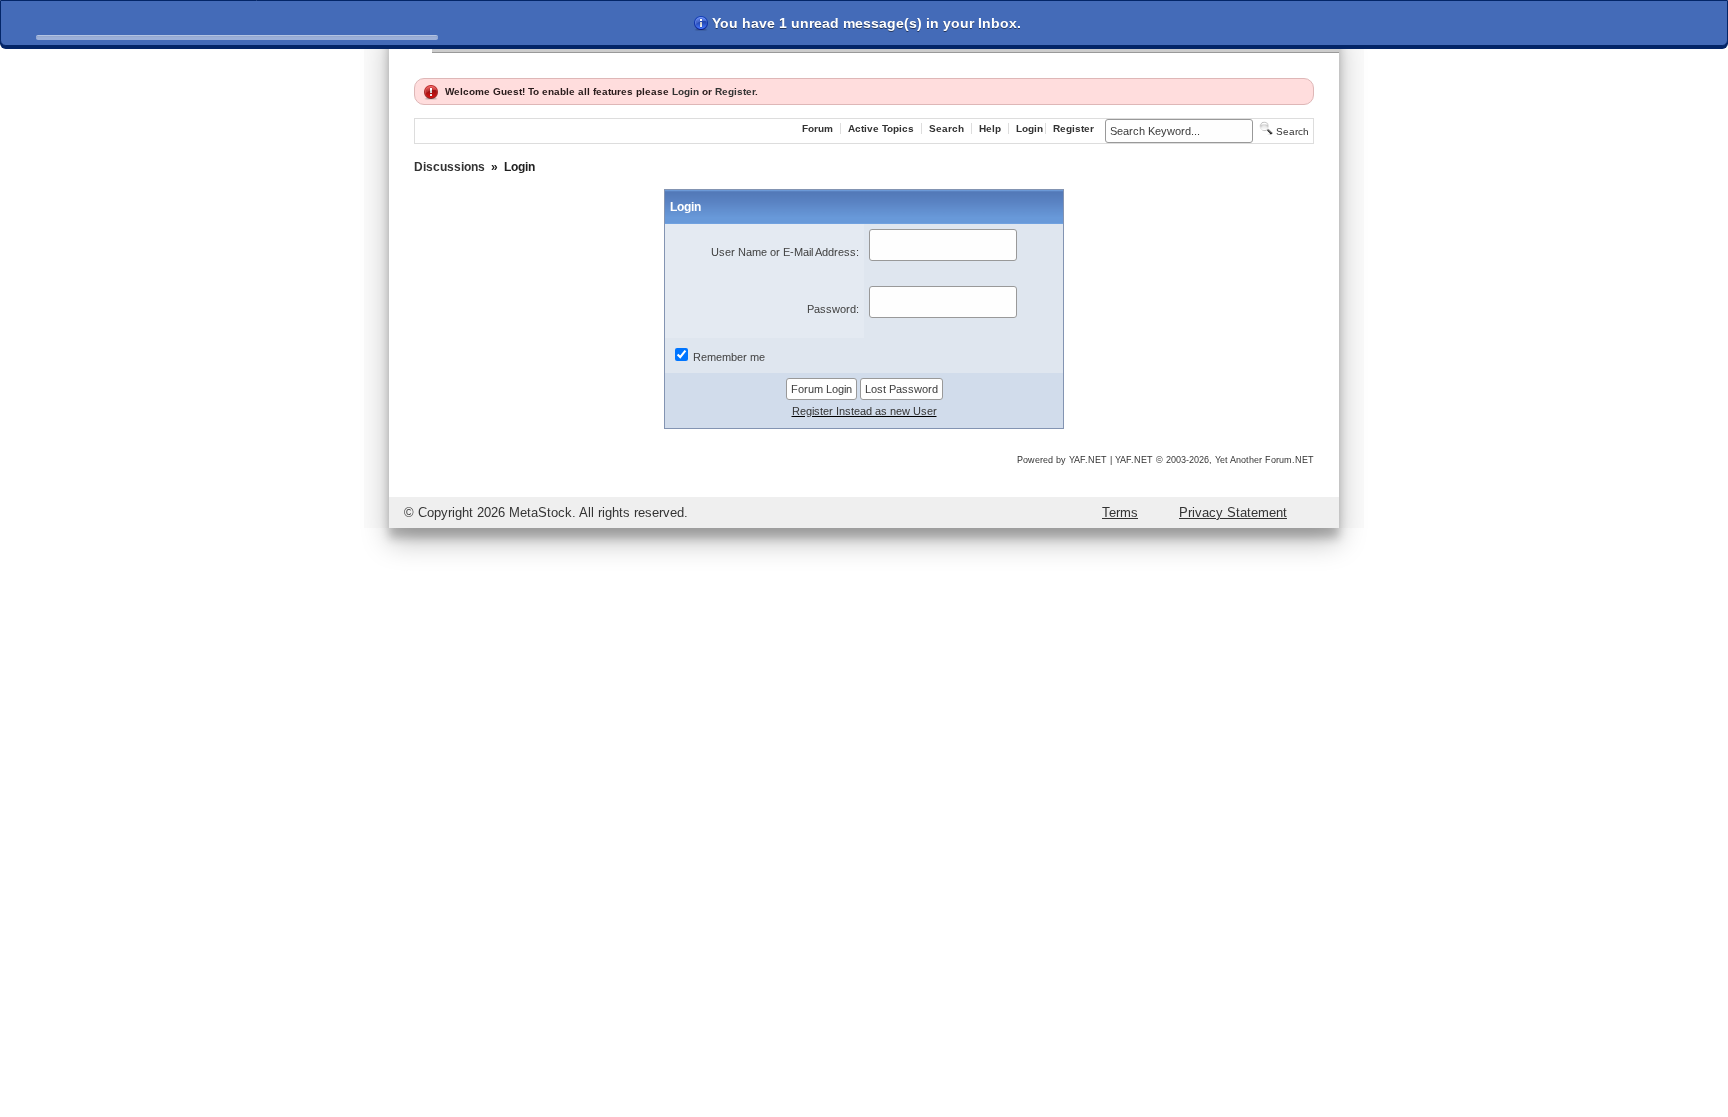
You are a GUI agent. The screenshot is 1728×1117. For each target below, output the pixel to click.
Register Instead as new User (864, 411)
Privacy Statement (1233, 512)
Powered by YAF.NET (1062, 460)
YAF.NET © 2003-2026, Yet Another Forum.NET (1214, 460)
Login (685, 91)
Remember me (729, 357)
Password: (833, 309)
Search (946, 128)
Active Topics (881, 128)
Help (990, 128)
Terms (1120, 512)
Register (735, 91)
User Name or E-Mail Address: (785, 252)
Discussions (449, 167)
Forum (817, 128)
